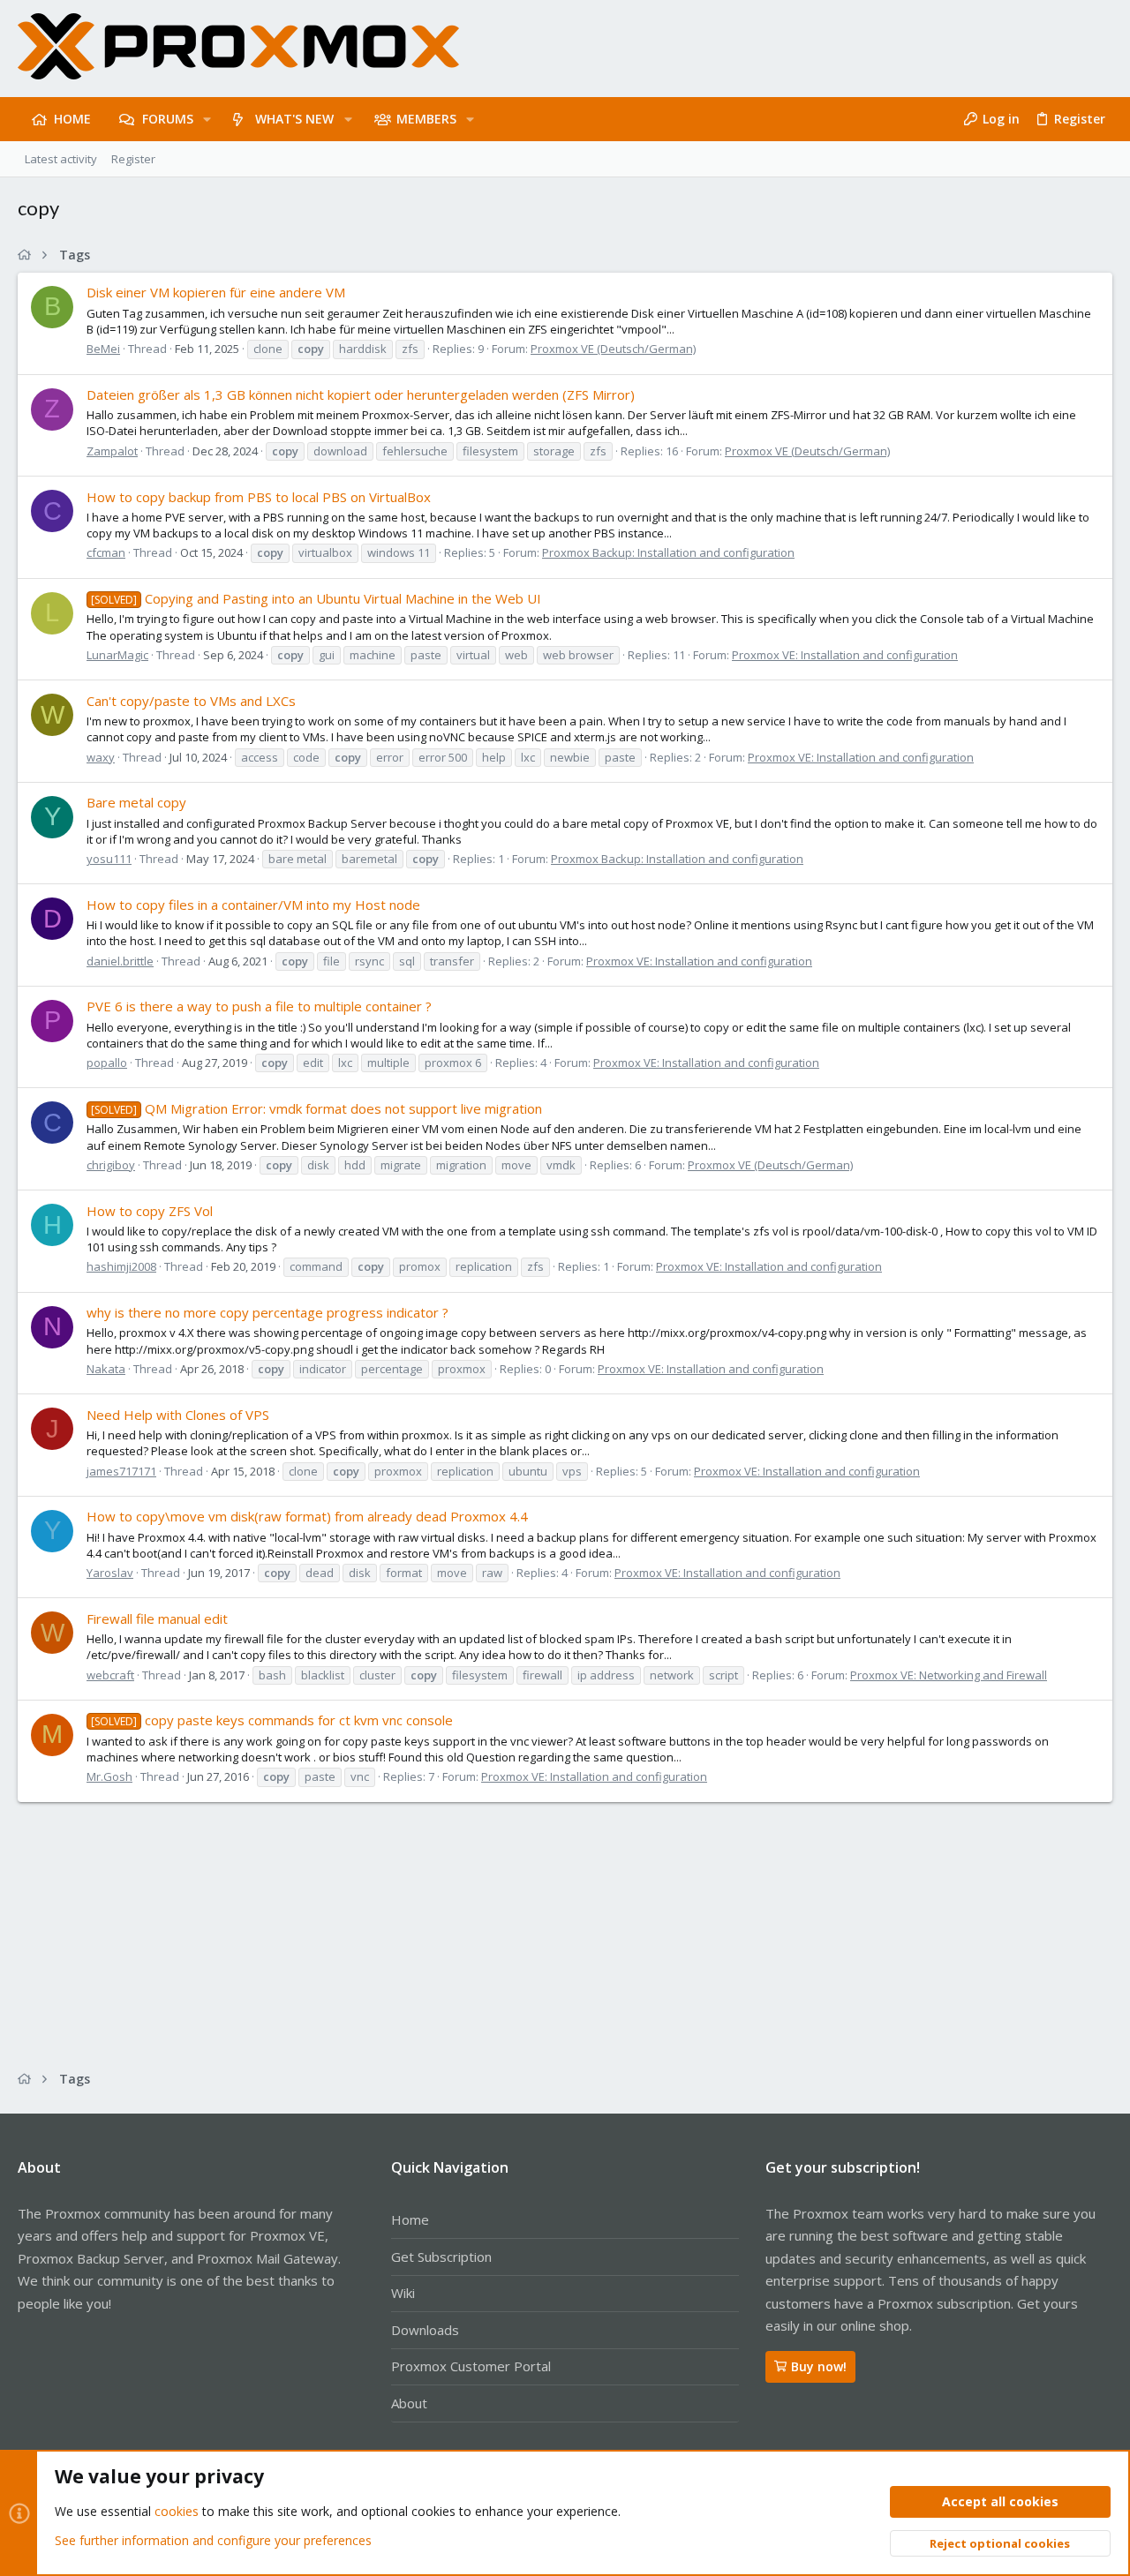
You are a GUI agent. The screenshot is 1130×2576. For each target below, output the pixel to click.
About (409, 2403)
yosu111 (109, 859)
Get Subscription (441, 2257)
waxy (101, 757)
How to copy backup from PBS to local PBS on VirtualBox (259, 497)
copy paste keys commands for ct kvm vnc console (272, 1720)
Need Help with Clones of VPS (178, 1415)
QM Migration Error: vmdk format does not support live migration (316, 1108)
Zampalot (112, 451)
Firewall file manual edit (157, 1618)
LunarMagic (117, 655)
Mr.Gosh (109, 1776)
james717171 (121, 1471)
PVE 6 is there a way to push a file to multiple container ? (259, 1006)
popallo (107, 1063)
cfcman (106, 552)
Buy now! (819, 2366)
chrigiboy (111, 1165)
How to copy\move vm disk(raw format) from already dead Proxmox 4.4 (307, 1516)
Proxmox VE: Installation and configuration (845, 655)
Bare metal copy (136, 802)
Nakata (106, 1369)
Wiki (403, 2293)
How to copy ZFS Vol (150, 1211)
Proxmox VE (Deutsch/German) (613, 349)
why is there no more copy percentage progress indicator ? (267, 1312)
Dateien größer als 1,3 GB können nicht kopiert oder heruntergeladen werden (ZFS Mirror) (361, 394)
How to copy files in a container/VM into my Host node (253, 905)
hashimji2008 (121, 1266)
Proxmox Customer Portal (471, 2366)
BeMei (103, 349)
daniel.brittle (120, 961)
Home (410, 2219)
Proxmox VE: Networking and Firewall (949, 1675)
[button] (207, 119)
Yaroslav (110, 1573)
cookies (177, 2511)
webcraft (110, 1675)
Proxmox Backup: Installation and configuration (668, 552)
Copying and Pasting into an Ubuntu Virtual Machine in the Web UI (316, 598)
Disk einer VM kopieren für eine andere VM (216, 292)
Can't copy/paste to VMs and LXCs (191, 701)
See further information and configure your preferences (213, 2540)
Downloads (425, 2330)
